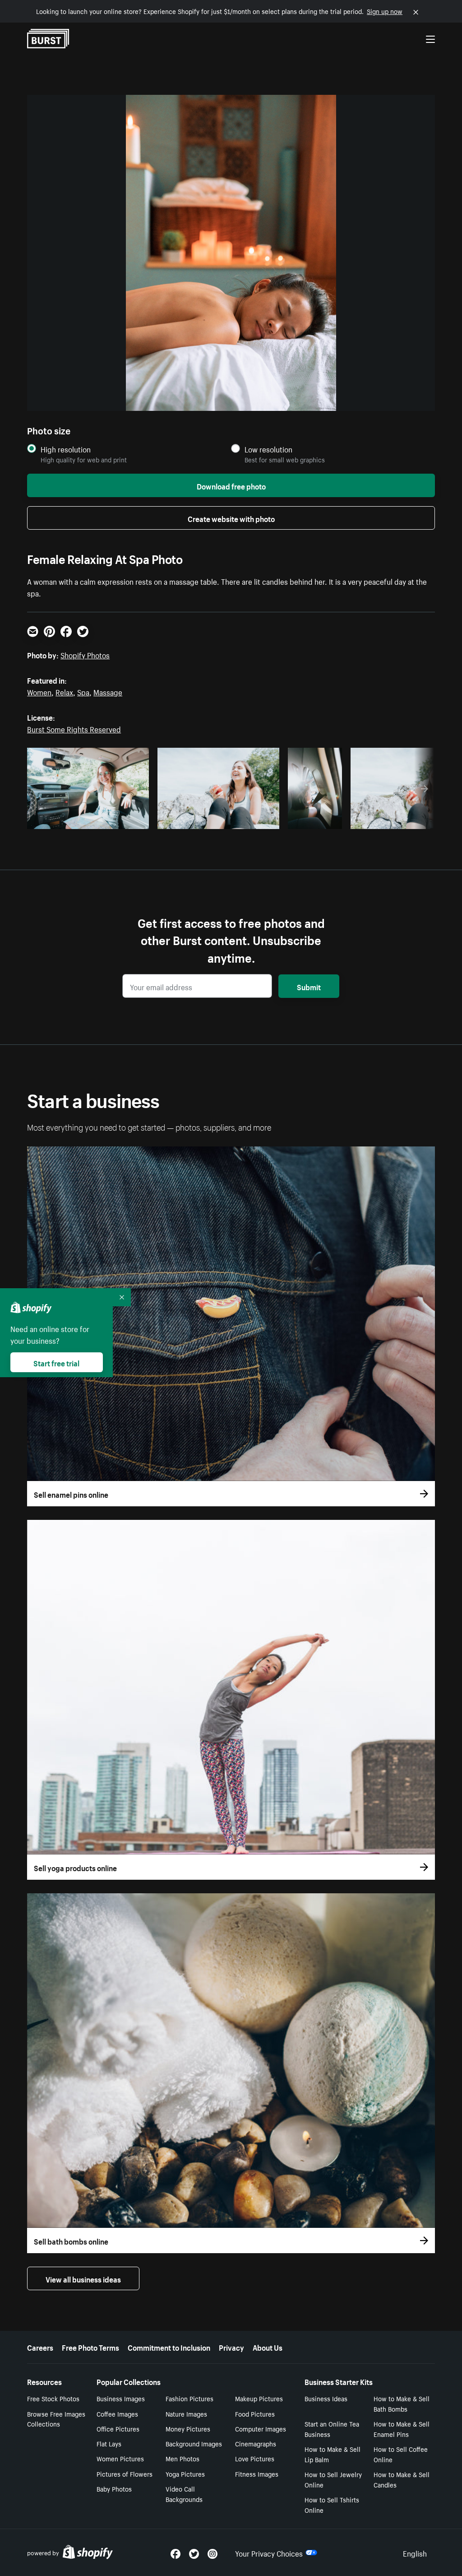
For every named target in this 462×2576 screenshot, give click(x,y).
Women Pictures (120, 2458)
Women (39, 691)
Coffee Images (117, 2413)
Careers (40, 2347)
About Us (268, 2347)
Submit (309, 986)
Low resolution (268, 449)
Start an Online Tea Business (332, 2429)
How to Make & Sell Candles (402, 2479)
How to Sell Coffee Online (401, 2454)
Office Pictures (118, 2428)
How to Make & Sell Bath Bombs (402, 2403)
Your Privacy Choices (269, 2553)
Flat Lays (109, 2443)
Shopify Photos (85, 654)
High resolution (66, 449)
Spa (83, 691)
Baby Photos (114, 2488)
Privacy (231, 2347)
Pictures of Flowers (125, 2474)
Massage (108, 691)
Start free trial (56, 1362)
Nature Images (186, 2413)
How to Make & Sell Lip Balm (333, 2454)
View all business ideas (83, 2278)
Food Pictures (255, 2413)
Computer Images (261, 2428)
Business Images (121, 2398)
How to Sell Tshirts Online (332, 2504)
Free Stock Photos (53, 2398)
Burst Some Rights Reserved (74, 728)
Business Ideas (326, 2398)
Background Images (194, 2443)
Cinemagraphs (256, 2443)
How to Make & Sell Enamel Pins (402, 2429)
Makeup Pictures (259, 2398)
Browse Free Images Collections (56, 2419)
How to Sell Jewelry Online (333, 2479)
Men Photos (182, 2458)
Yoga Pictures (185, 2474)
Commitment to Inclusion (169, 2347)
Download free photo (231, 485)
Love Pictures (255, 2458)
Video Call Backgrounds (184, 2494)
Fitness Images (257, 2474)
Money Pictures (188, 2428)
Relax (64, 691)
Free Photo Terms (90, 2347)
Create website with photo (231, 518)
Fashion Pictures (189, 2398)
